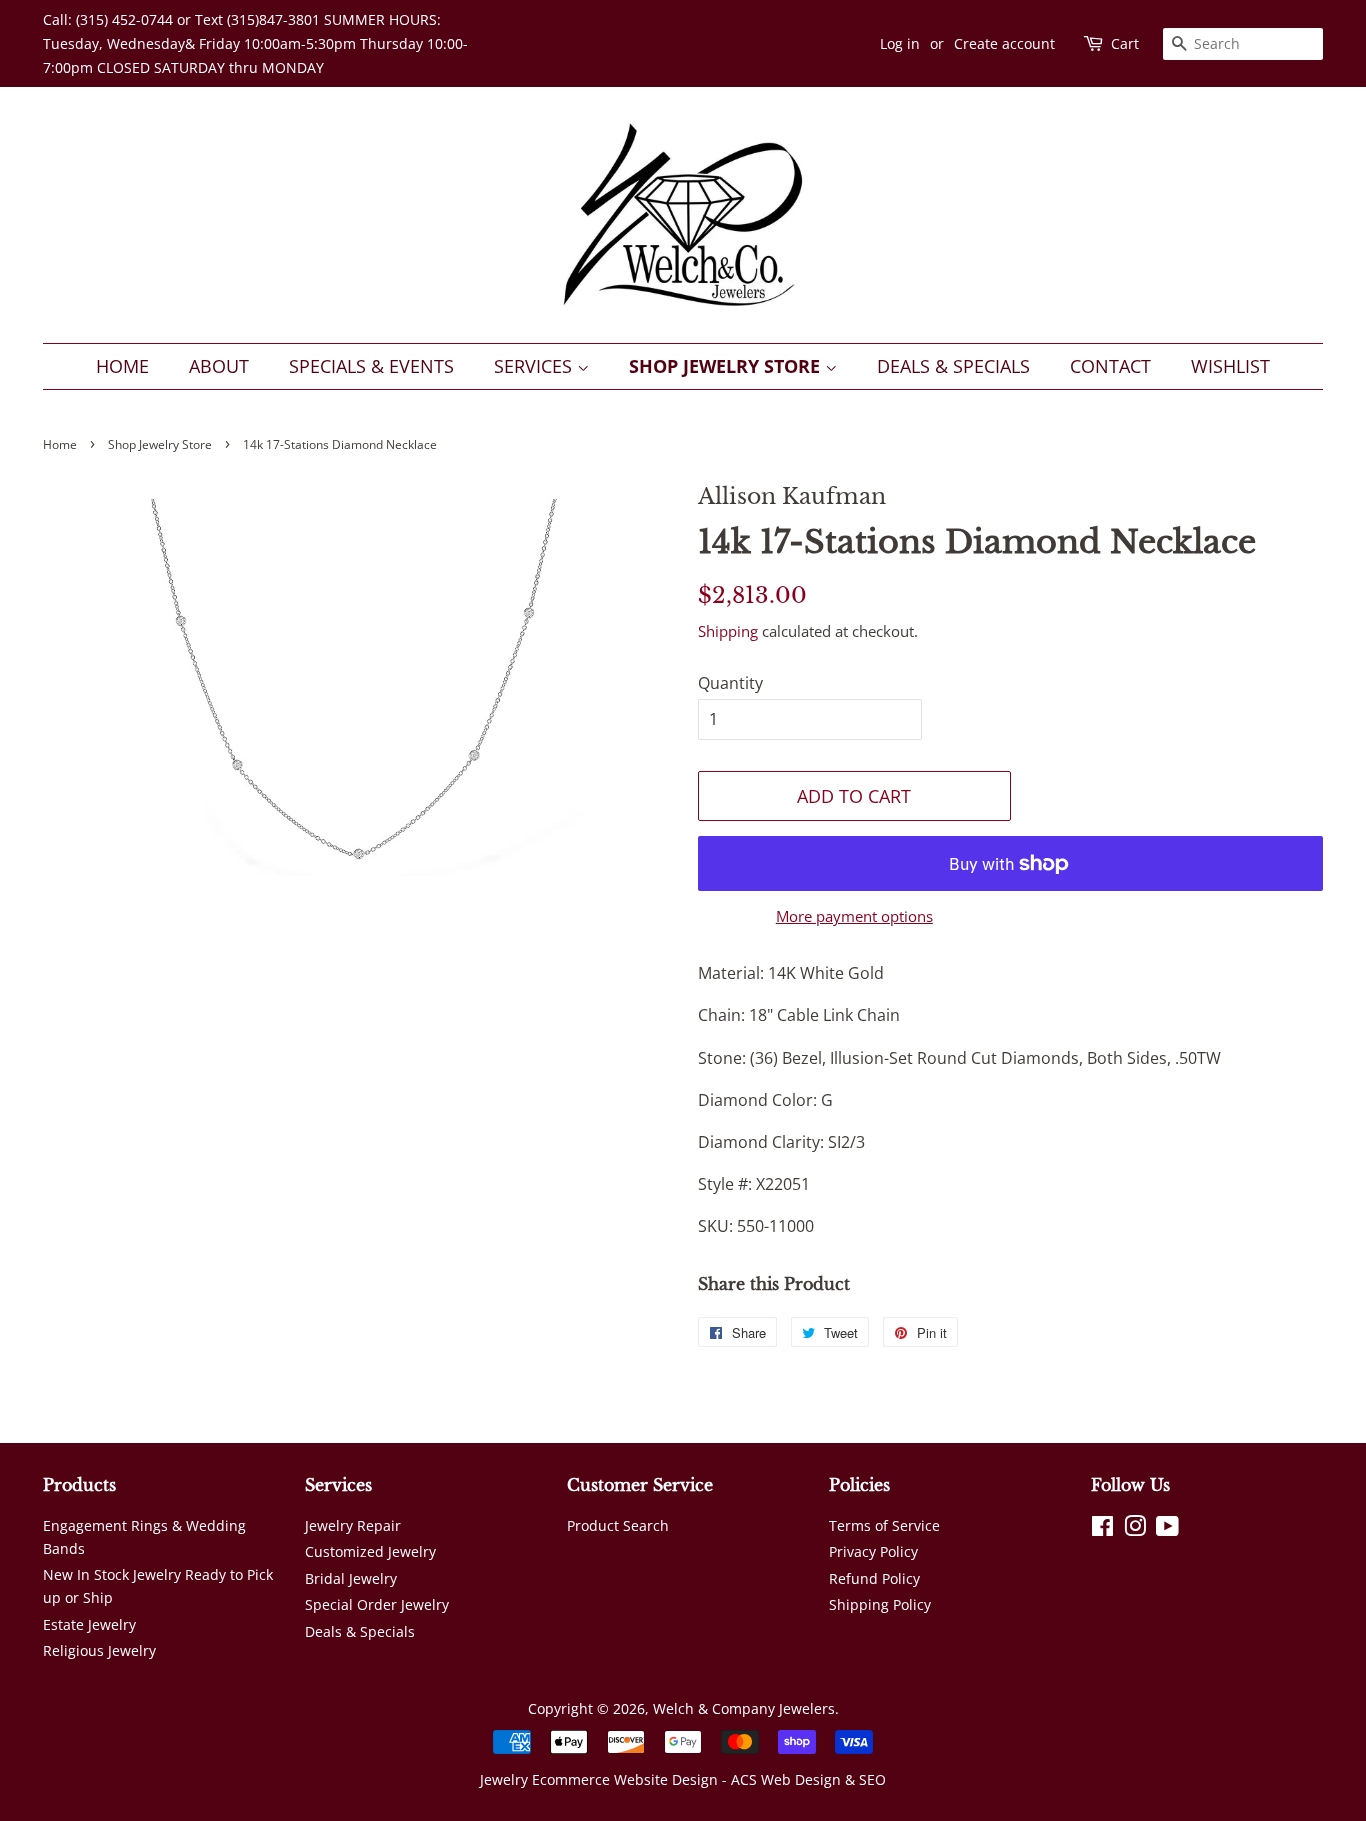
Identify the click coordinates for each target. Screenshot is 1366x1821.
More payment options (854, 916)
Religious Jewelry (99, 1650)
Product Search (618, 1525)
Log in (900, 43)
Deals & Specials (953, 366)
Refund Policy (874, 1578)
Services (535, 366)
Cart (1125, 43)
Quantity (730, 683)
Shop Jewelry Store (727, 366)
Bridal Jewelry (351, 1578)
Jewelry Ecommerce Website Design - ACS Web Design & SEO (683, 1779)
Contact (1110, 366)
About (219, 366)
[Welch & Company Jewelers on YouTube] (1167, 1529)
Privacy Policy (873, 1551)
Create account (1004, 43)
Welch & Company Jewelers (744, 1708)
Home (122, 366)
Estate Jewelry (89, 1624)
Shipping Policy (880, 1604)
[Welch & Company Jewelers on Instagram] (1135, 1529)
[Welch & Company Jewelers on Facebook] (1102, 1529)
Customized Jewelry (370, 1551)
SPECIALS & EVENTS (371, 366)
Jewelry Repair (353, 1525)
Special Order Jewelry (377, 1604)
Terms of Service (884, 1525)
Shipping (728, 631)
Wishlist (1230, 366)
